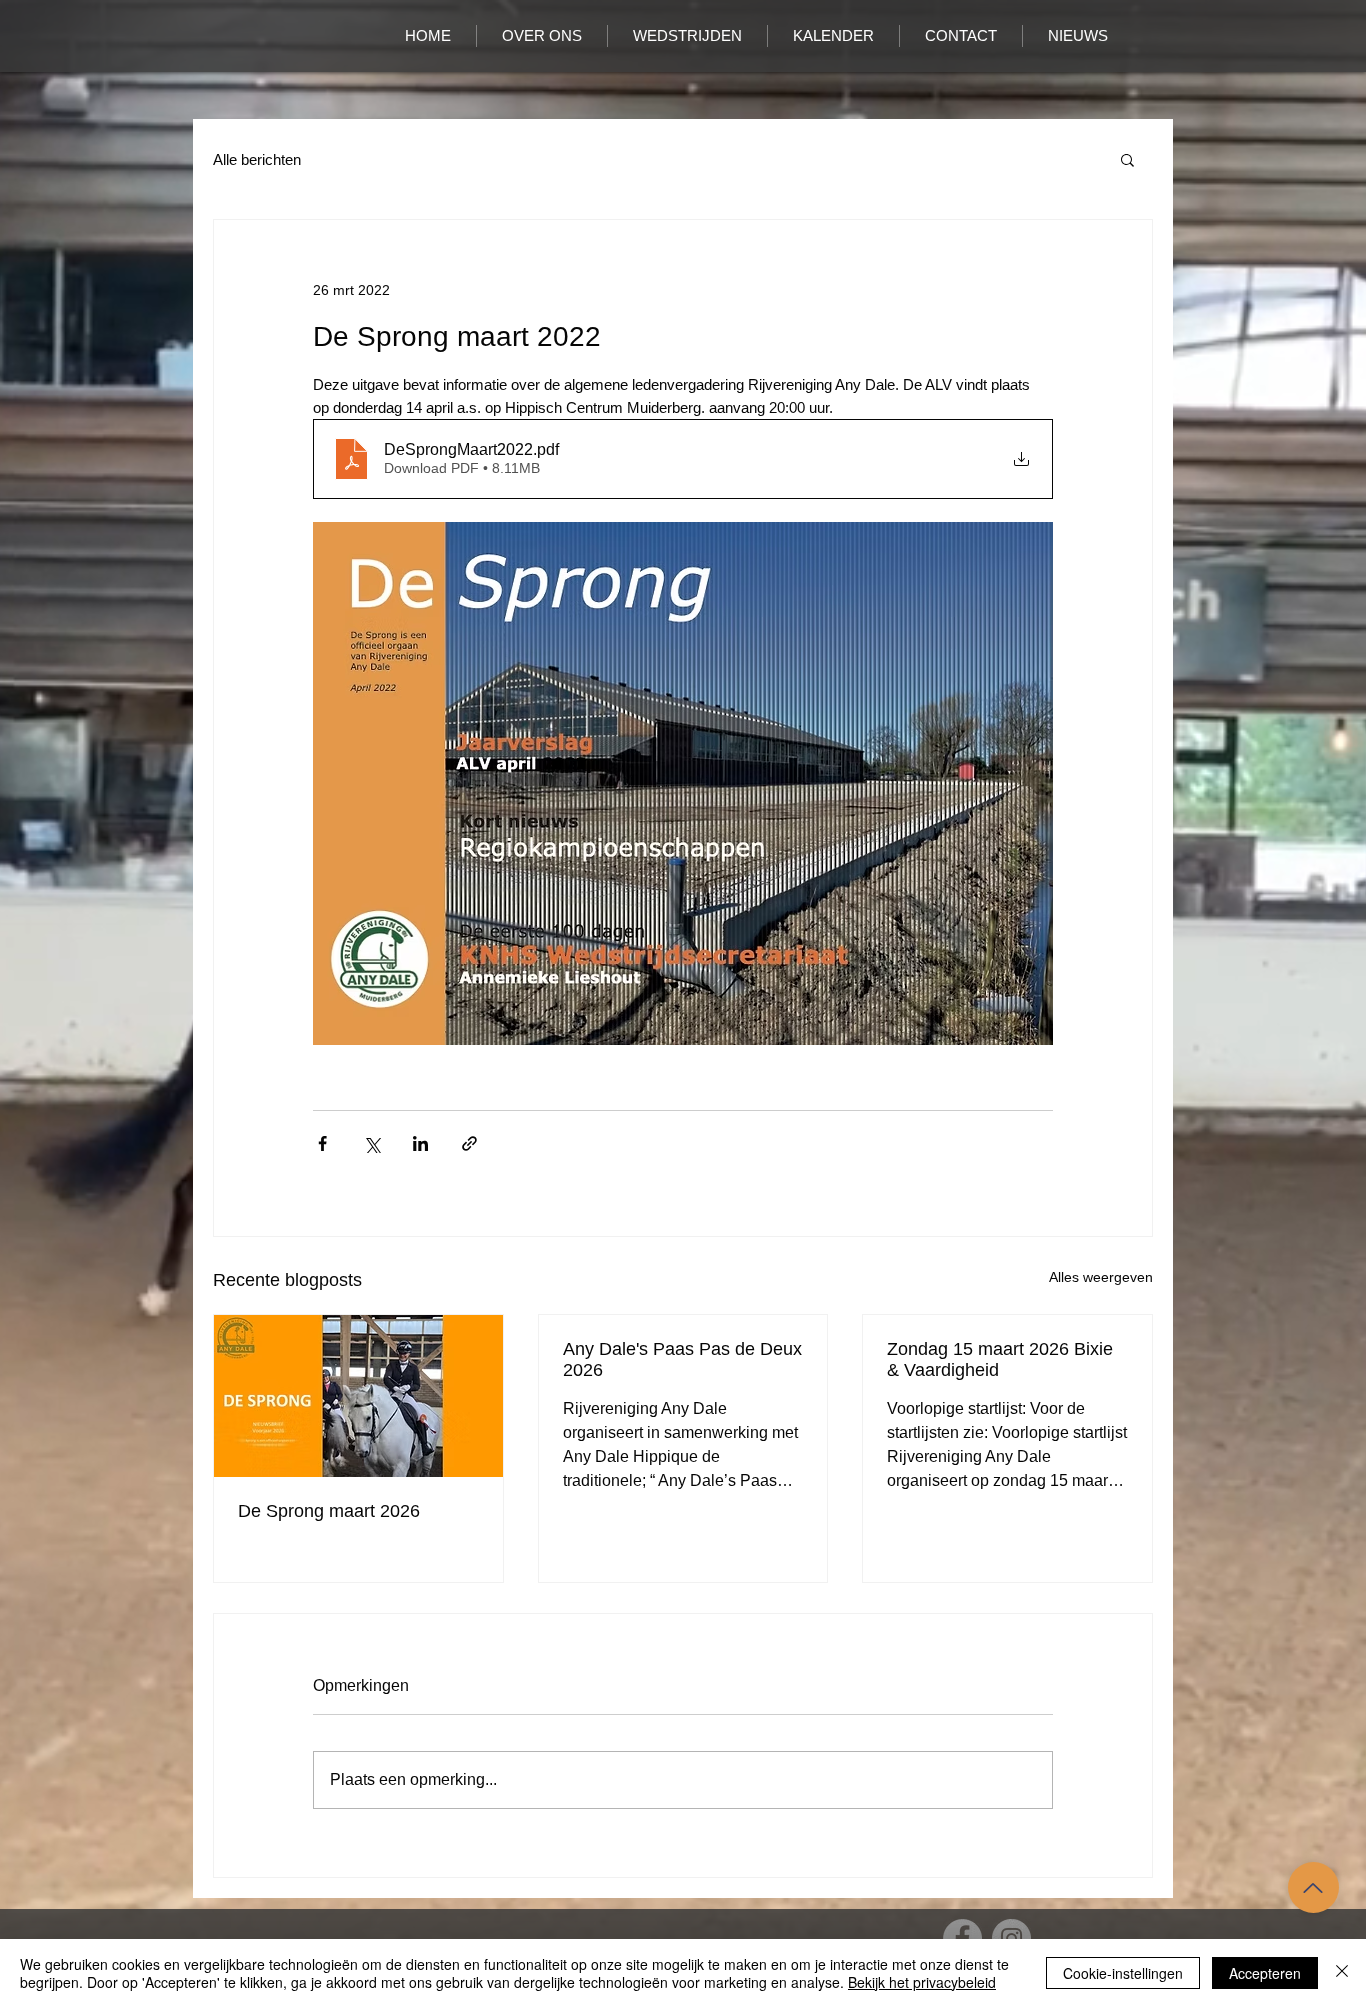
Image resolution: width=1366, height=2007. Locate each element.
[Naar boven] (1313, 1887)
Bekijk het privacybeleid (922, 1982)
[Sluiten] (1342, 1973)
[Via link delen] (469, 1143)
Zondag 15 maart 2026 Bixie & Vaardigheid (1000, 1359)
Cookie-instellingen (1123, 1973)
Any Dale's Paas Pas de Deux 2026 (682, 1359)
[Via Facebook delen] (322, 1143)
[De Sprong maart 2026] (358, 1396)
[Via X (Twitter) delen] (371, 1143)
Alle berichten (257, 159)
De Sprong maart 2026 (329, 1511)
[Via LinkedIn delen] (420, 1143)
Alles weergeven (1101, 1277)
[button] (1127, 159)
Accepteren (1265, 1973)
